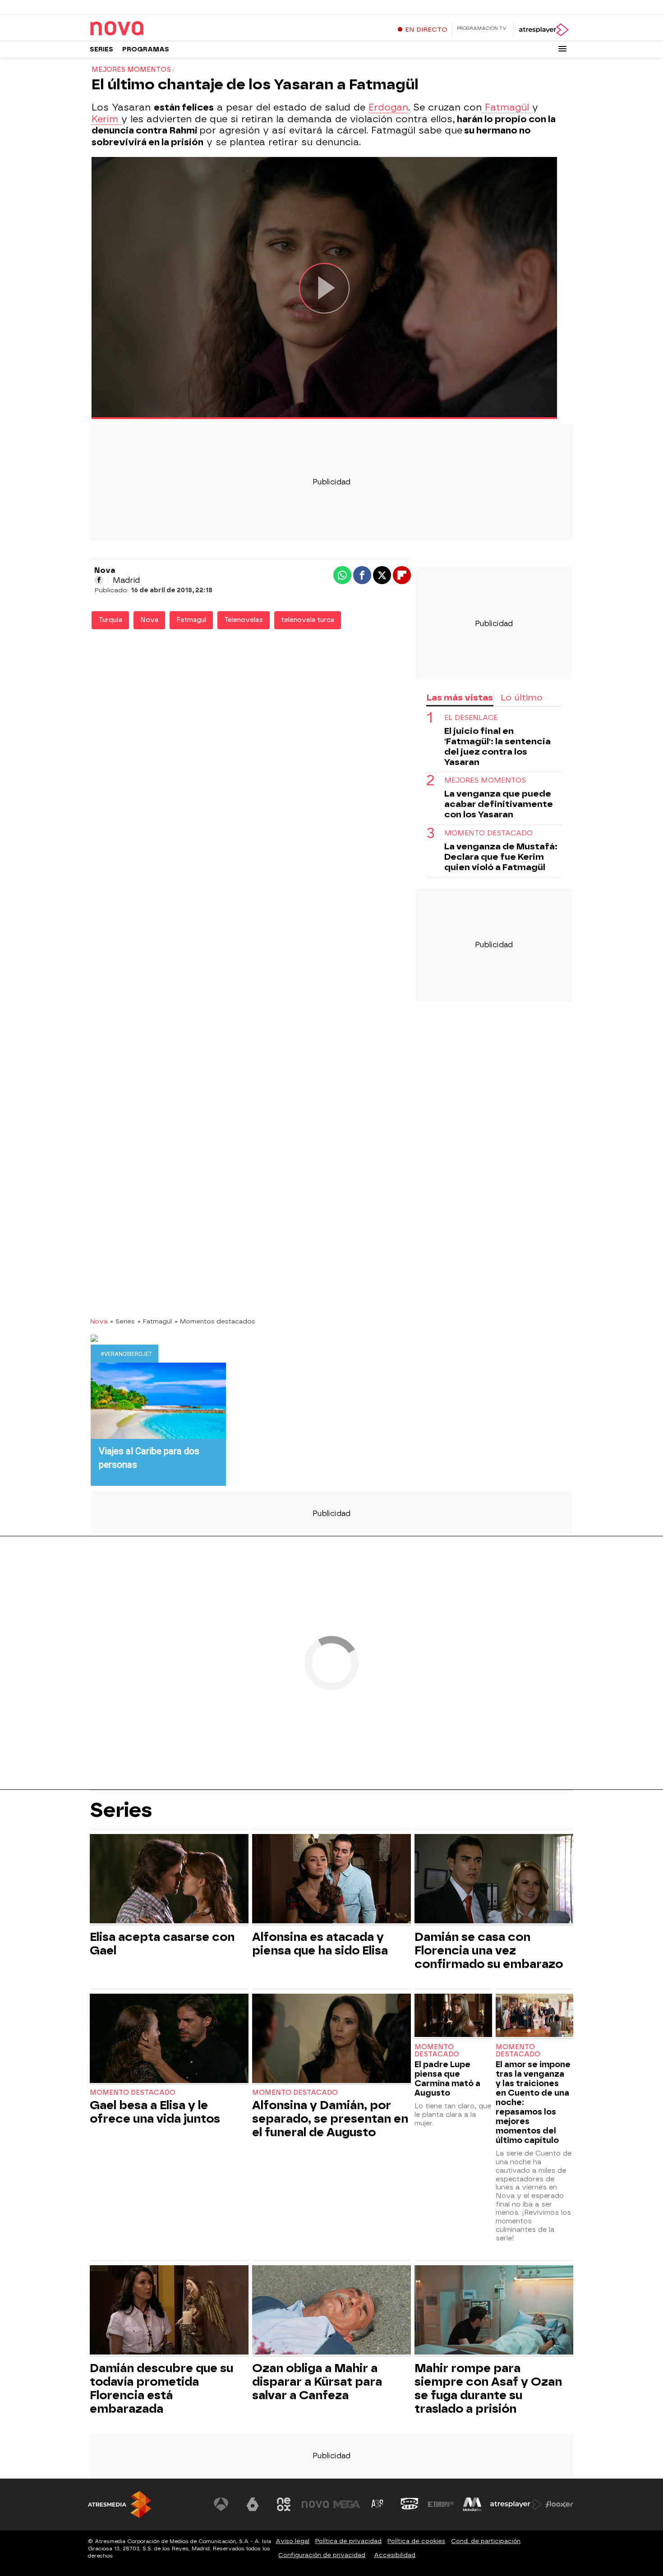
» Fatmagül (155, 1321)
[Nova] (146, 29)
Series (101, 49)
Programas (146, 49)
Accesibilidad (395, 2555)
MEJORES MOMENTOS (485, 781)
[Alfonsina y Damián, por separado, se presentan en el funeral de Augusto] (331, 2039)
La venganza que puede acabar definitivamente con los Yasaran (499, 804)
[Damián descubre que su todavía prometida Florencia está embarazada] (169, 2311)
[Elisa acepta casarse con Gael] (169, 1880)
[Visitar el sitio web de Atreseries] (378, 2504)
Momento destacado (133, 2093)
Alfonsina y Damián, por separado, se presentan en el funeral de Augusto (330, 2119)
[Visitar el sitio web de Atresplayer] (516, 2504)
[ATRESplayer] (543, 30)
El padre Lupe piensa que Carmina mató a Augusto (447, 2078)
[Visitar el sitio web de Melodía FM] (472, 2504)
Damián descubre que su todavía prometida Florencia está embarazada (161, 2388)
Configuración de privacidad (322, 2555)
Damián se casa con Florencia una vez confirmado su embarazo (489, 1950)
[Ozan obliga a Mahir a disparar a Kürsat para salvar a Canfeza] (331, 2311)
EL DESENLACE (471, 718)
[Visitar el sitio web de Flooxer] (559, 2504)
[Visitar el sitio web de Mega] (347, 2504)
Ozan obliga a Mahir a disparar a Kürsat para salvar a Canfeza (317, 2382)
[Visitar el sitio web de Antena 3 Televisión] (221, 2504)
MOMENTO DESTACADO (488, 833)
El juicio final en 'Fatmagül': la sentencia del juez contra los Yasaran (497, 747)
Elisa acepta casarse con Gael (162, 1944)
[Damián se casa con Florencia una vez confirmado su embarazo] (494, 1880)
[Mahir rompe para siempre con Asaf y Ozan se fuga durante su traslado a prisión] (494, 2311)
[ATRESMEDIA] (120, 2505)
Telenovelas (244, 620)
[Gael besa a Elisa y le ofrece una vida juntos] (169, 2039)
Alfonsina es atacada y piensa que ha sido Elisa (320, 1944)
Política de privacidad (348, 2541)
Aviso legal (292, 2541)
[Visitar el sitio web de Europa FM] (441, 2504)
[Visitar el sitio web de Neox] (284, 2504)
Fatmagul (191, 620)
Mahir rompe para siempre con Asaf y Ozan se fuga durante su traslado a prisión (488, 2388)
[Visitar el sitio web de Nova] (315, 2504)
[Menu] (562, 49)
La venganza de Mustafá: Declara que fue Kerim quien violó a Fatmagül (501, 856)
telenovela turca (308, 620)
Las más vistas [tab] (460, 698)
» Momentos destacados (215, 1321)
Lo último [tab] (522, 698)
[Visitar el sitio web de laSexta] (253, 2504)
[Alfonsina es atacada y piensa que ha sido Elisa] (331, 1880)
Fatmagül (507, 107)
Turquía (110, 620)
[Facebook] (99, 580)
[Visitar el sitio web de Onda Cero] (410, 2504)
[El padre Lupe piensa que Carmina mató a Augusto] (453, 2016)
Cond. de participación (486, 2541)
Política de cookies (416, 2541)
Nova (149, 620)
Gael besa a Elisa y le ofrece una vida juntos (155, 2112)
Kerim (106, 119)
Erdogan (388, 107)
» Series (122, 1321)
